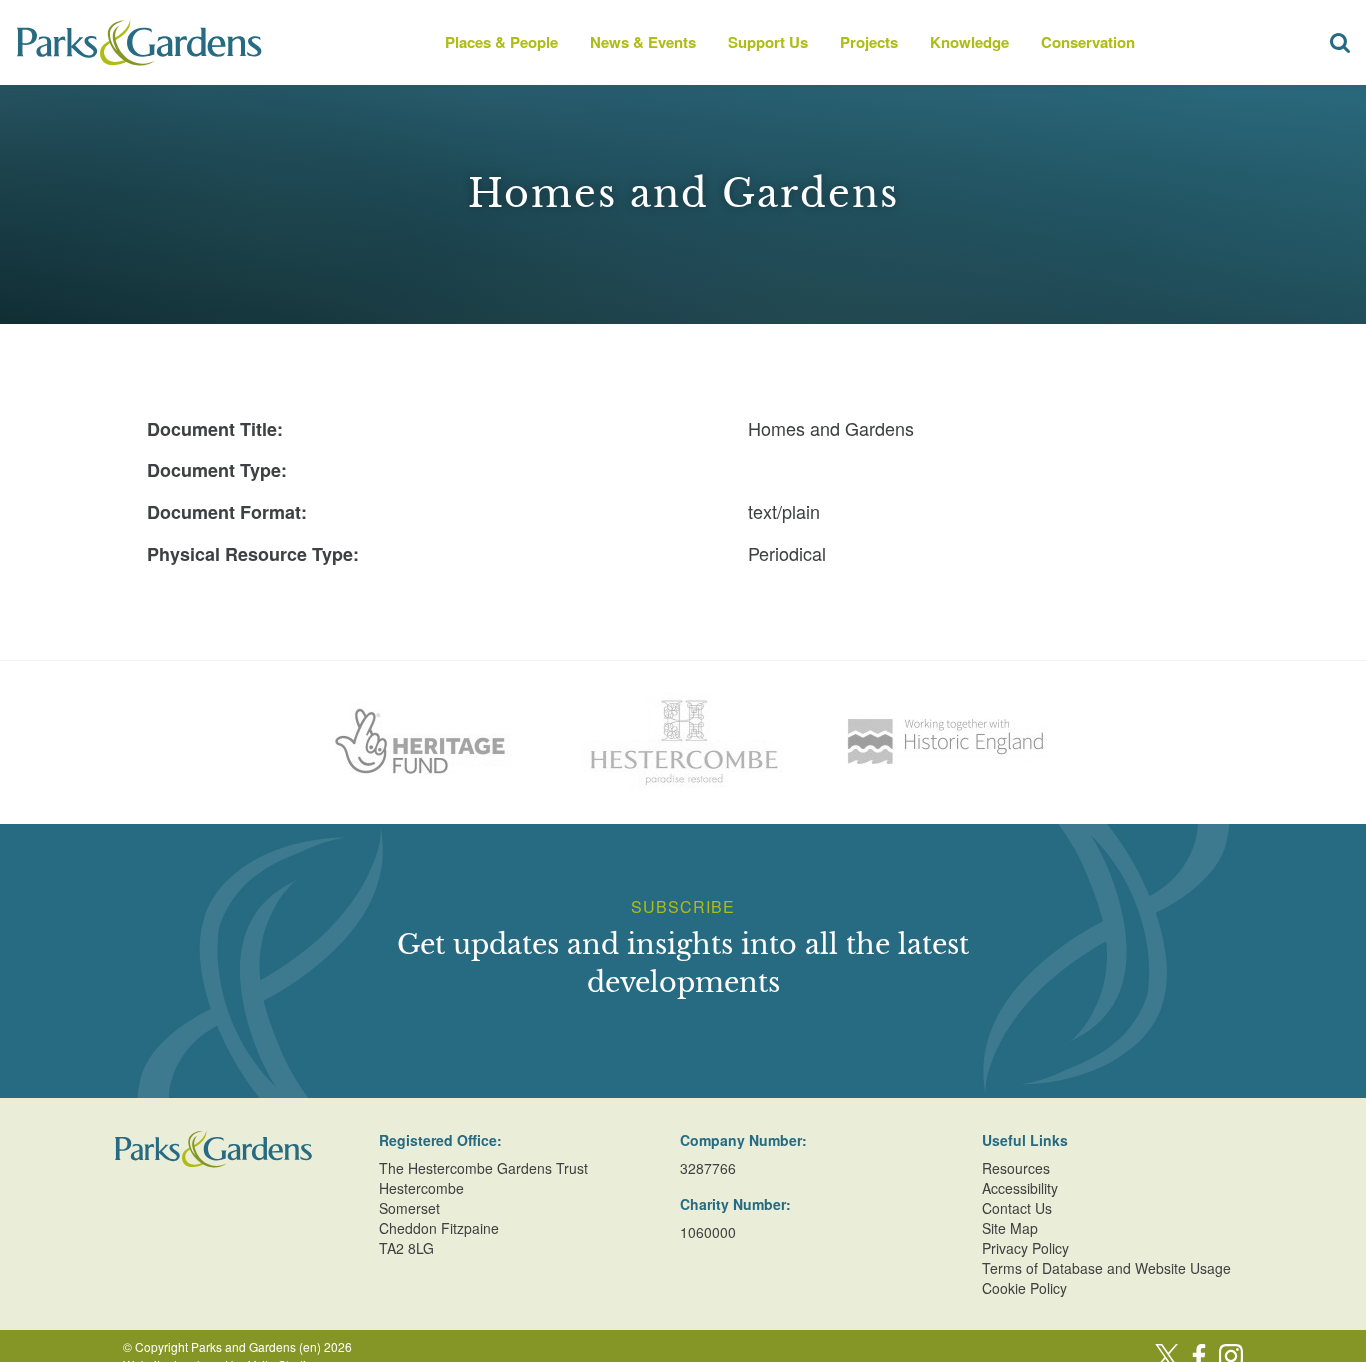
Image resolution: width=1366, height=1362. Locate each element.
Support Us (768, 42)
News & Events (643, 42)
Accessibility (1020, 1188)
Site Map (1010, 1228)
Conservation (1088, 42)
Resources (1016, 1168)
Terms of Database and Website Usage (1106, 1268)
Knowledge (969, 42)
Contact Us (1017, 1208)
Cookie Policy (1024, 1288)
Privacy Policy (1025, 1248)
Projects (869, 42)
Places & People (501, 42)
